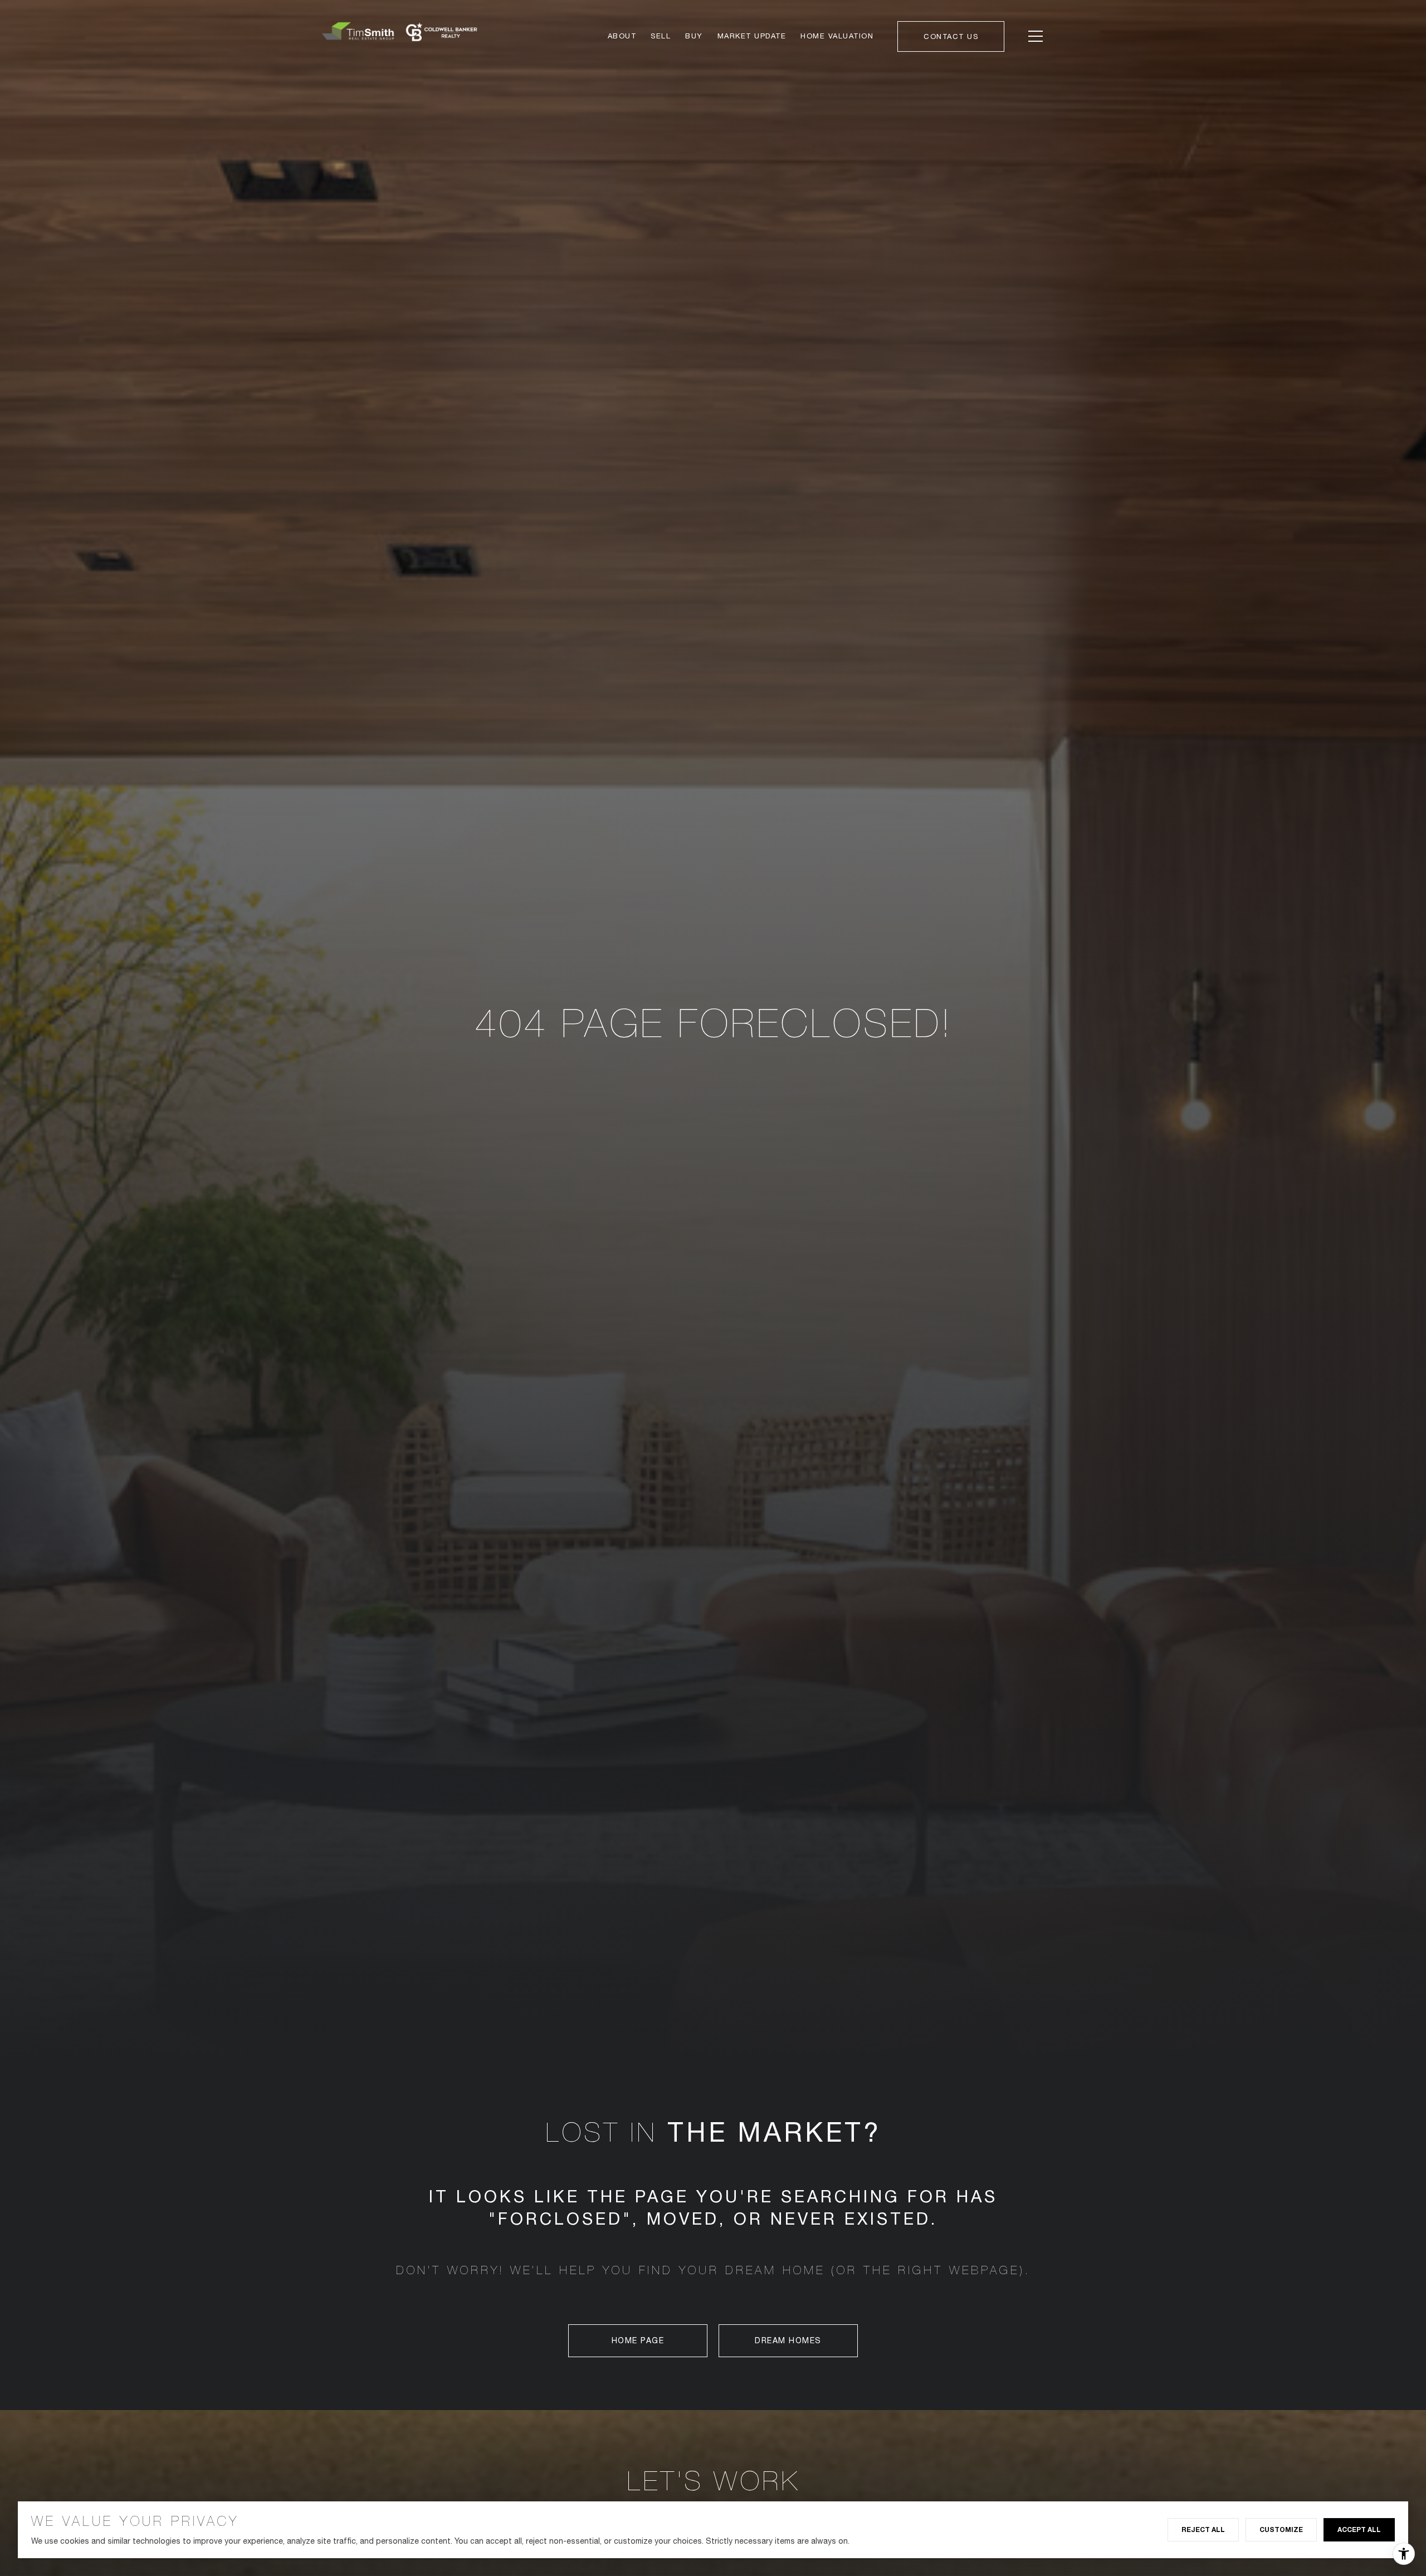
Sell (661, 36)
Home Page (638, 2340)
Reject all (1203, 2530)
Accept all (1359, 2530)
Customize (1281, 2530)
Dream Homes (788, 2340)
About (622, 36)
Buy (694, 36)
